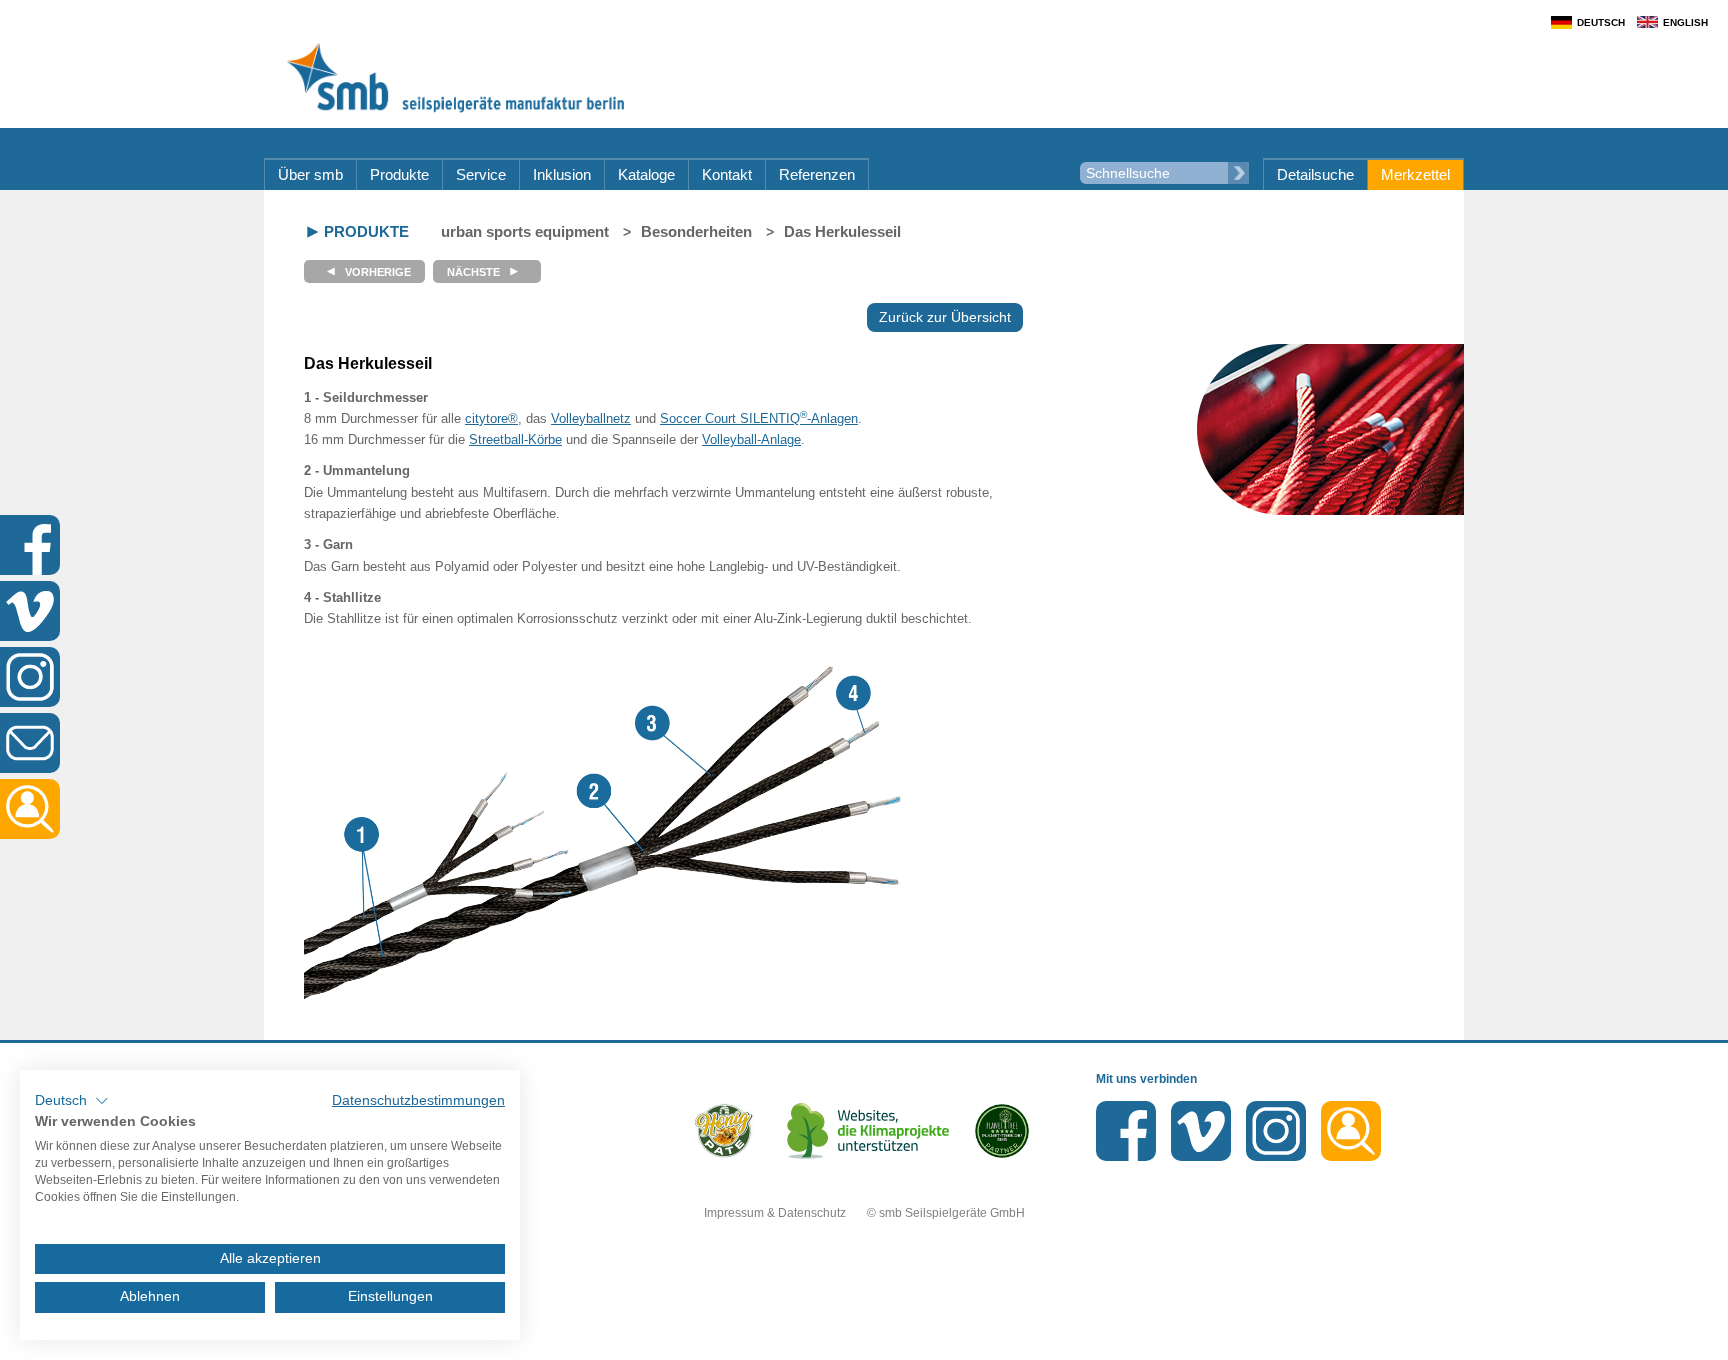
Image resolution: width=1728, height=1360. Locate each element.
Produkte (399, 174)
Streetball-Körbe (515, 439)
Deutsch (1601, 22)
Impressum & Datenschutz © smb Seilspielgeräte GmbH (864, 1213)
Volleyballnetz (591, 418)
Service (481, 174)
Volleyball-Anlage (751, 439)
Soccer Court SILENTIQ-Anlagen (759, 418)
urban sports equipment (525, 231)
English (1685, 22)
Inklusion (562, 174)
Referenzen (817, 174)
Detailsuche (1315, 174)
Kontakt (727, 174)
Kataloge (646, 174)
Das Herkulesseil (842, 231)
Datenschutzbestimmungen (418, 1100)
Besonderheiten (696, 231)
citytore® (491, 418)
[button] (72, 1101)
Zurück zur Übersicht (945, 317)
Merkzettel (1415, 174)
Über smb (310, 174)
